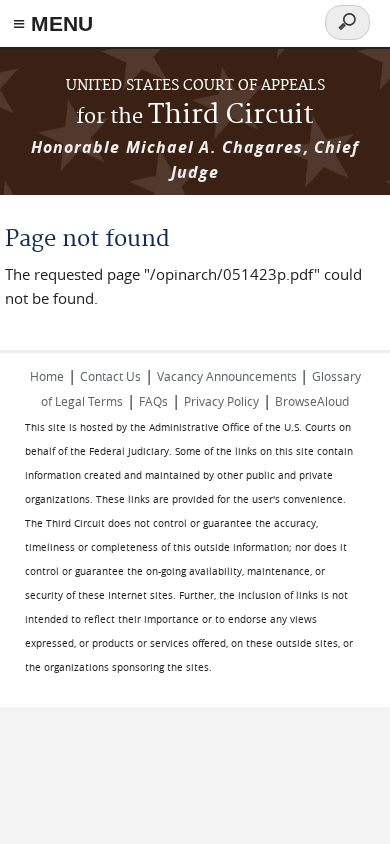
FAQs (153, 401)
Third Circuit (195, 115)
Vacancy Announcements (228, 376)
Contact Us (110, 376)
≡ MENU (53, 23)
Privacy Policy (221, 401)
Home (47, 376)
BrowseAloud (312, 401)
